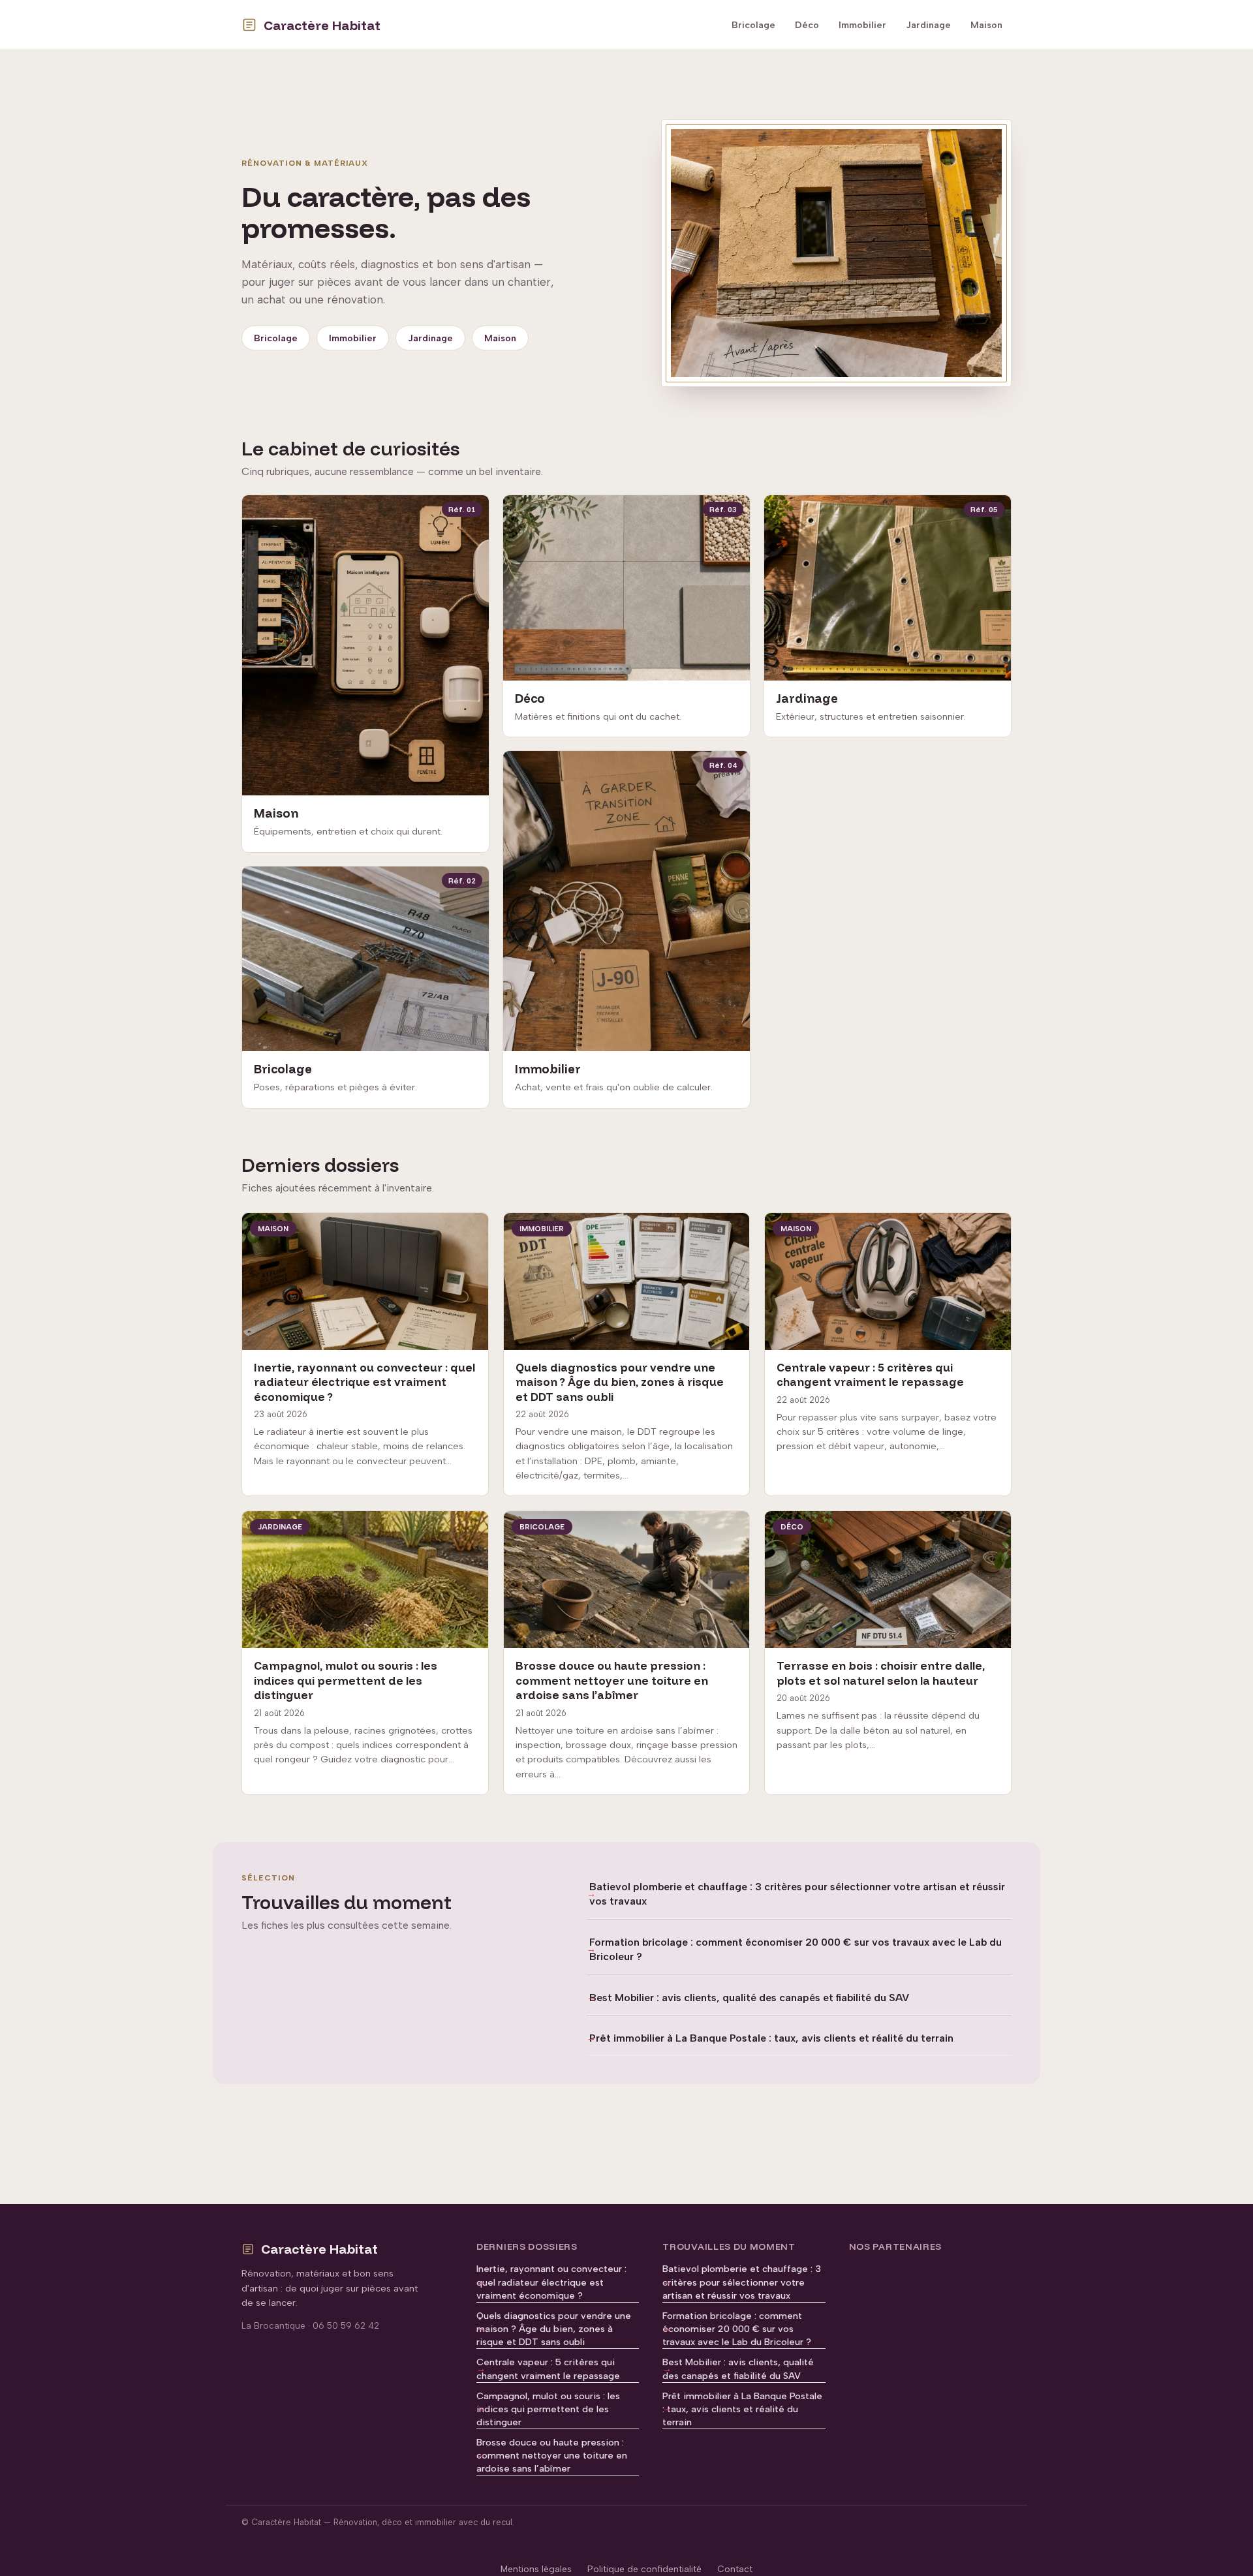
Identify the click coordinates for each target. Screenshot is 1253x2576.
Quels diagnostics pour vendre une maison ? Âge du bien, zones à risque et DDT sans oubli (554, 2329)
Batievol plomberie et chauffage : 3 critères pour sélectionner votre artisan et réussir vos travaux (797, 1894)
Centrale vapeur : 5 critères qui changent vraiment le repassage (548, 2369)
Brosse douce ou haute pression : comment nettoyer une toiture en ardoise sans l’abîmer (552, 2455)
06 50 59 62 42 (346, 2325)
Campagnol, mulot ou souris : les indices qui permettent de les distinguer (548, 2409)
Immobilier (862, 25)
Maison (986, 25)
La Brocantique (273, 2325)
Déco (807, 25)
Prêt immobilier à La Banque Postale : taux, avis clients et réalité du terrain (771, 2038)
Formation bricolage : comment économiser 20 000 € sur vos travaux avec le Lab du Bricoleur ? (796, 1949)
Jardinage (928, 25)
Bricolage (753, 25)
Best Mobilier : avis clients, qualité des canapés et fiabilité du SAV (749, 1998)
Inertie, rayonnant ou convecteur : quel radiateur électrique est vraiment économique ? (551, 2282)
